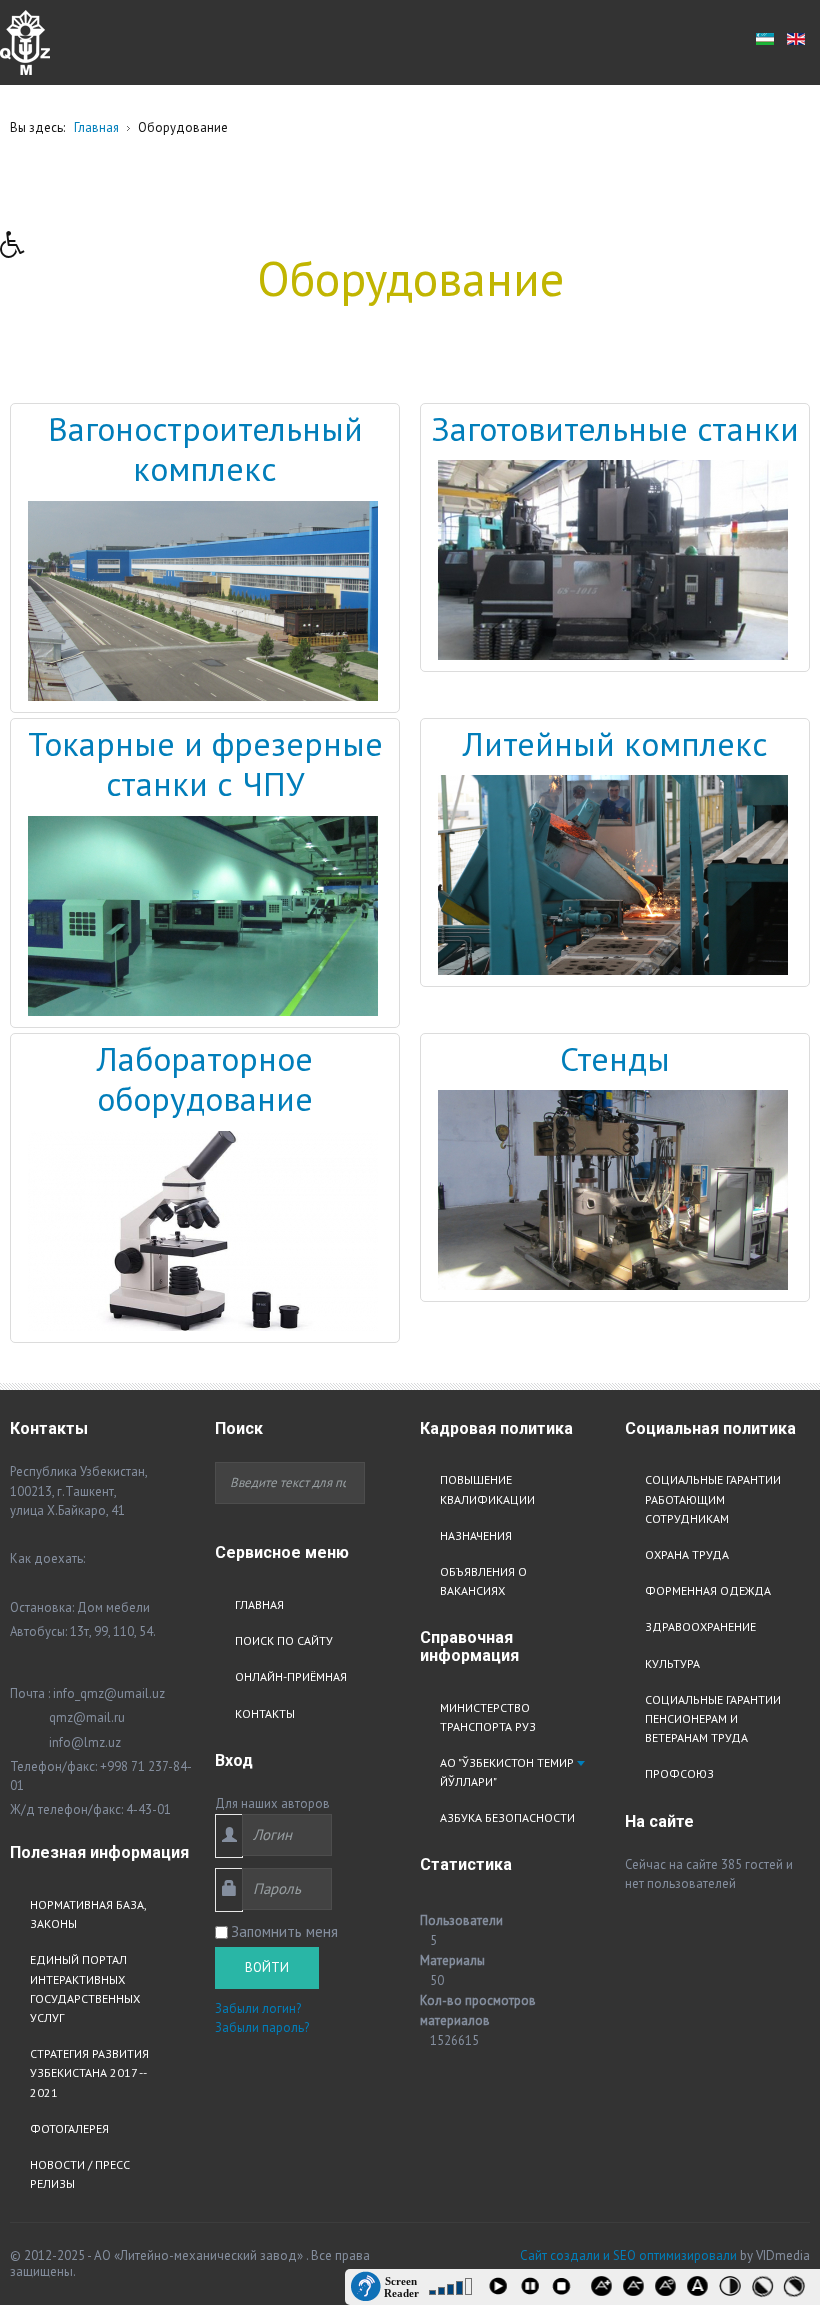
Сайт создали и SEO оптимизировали (628, 2255)
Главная (259, 1604)
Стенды (615, 1058)
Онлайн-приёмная (291, 1676)
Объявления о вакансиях (483, 1581)
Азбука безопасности (507, 1817)
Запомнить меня (284, 1931)
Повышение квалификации (487, 1489)
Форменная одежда (708, 1590)
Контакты (265, 1713)
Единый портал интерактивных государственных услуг (85, 1988)
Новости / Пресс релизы (80, 2174)
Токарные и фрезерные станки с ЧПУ (205, 764)
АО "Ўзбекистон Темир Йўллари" (507, 1772)
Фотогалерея (69, 2128)
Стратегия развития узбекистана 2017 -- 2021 (89, 2072)
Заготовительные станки (615, 428)
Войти (267, 1967)
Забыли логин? (258, 2008)
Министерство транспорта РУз (488, 1717)
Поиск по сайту (284, 1640)
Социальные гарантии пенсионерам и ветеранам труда (713, 1718)
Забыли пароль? (262, 2027)
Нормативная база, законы (88, 1914)
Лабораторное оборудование (205, 1079)
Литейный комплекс (615, 743)
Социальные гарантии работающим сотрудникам (713, 1498)
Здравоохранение (700, 1626)
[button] (19, 250)
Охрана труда (687, 1554)
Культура (672, 1663)
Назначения (476, 1535)
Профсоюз (679, 1773)
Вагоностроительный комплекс (205, 449)
